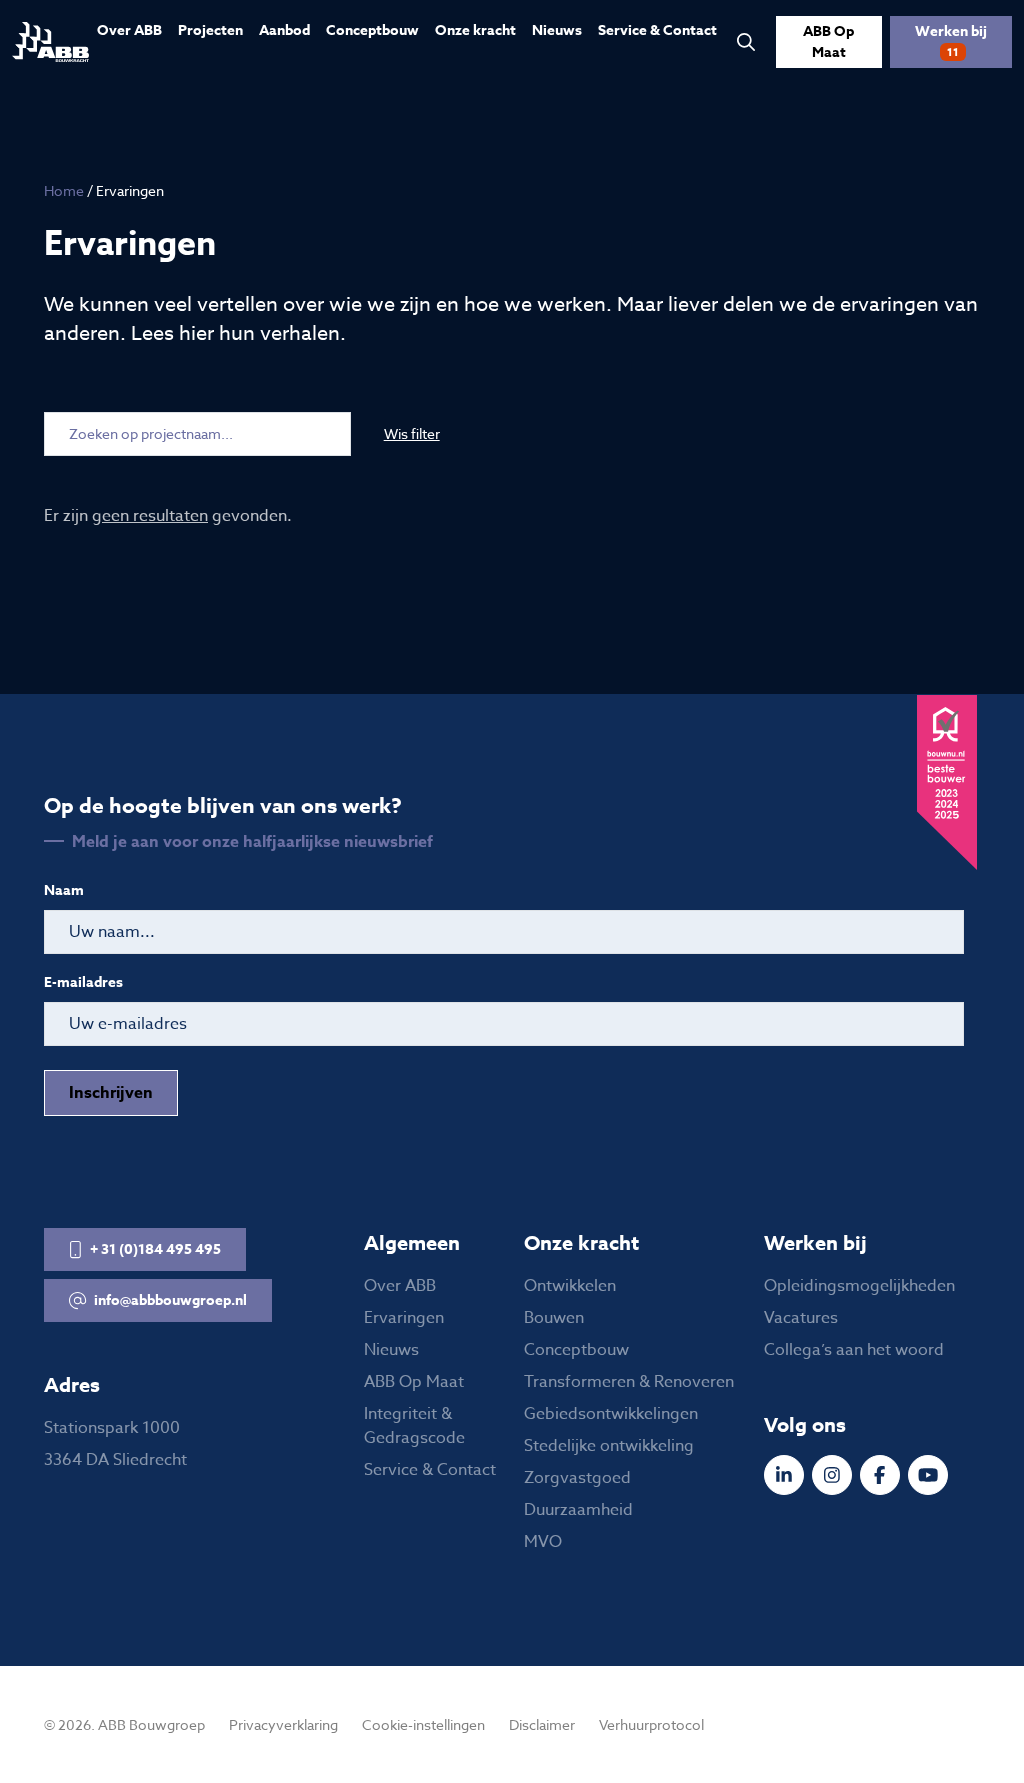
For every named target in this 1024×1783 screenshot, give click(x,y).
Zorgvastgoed (577, 1478)
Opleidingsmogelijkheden (859, 1286)
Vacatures (801, 1318)
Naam (64, 891)
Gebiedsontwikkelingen (611, 1414)
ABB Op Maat (828, 42)
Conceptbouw (372, 30)
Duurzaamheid (578, 1510)
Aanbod (284, 30)
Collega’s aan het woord (854, 1350)
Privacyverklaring (283, 1724)
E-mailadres (83, 983)
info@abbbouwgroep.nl (170, 1300)
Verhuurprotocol (651, 1724)
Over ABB (129, 30)
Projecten (210, 30)
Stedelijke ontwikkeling (609, 1446)
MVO (543, 1542)
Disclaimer (542, 1724)
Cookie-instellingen (423, 1724)
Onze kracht (475, 30)
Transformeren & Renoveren (629, 1382)
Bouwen (554, 1318)
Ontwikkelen (570, 1286)
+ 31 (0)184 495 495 (155, 1249)
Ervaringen (404, 1318)
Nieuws (557, 30)
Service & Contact (657, 30)
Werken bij (951, 40)
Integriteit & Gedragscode (414, 1426)
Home (64, 190)
